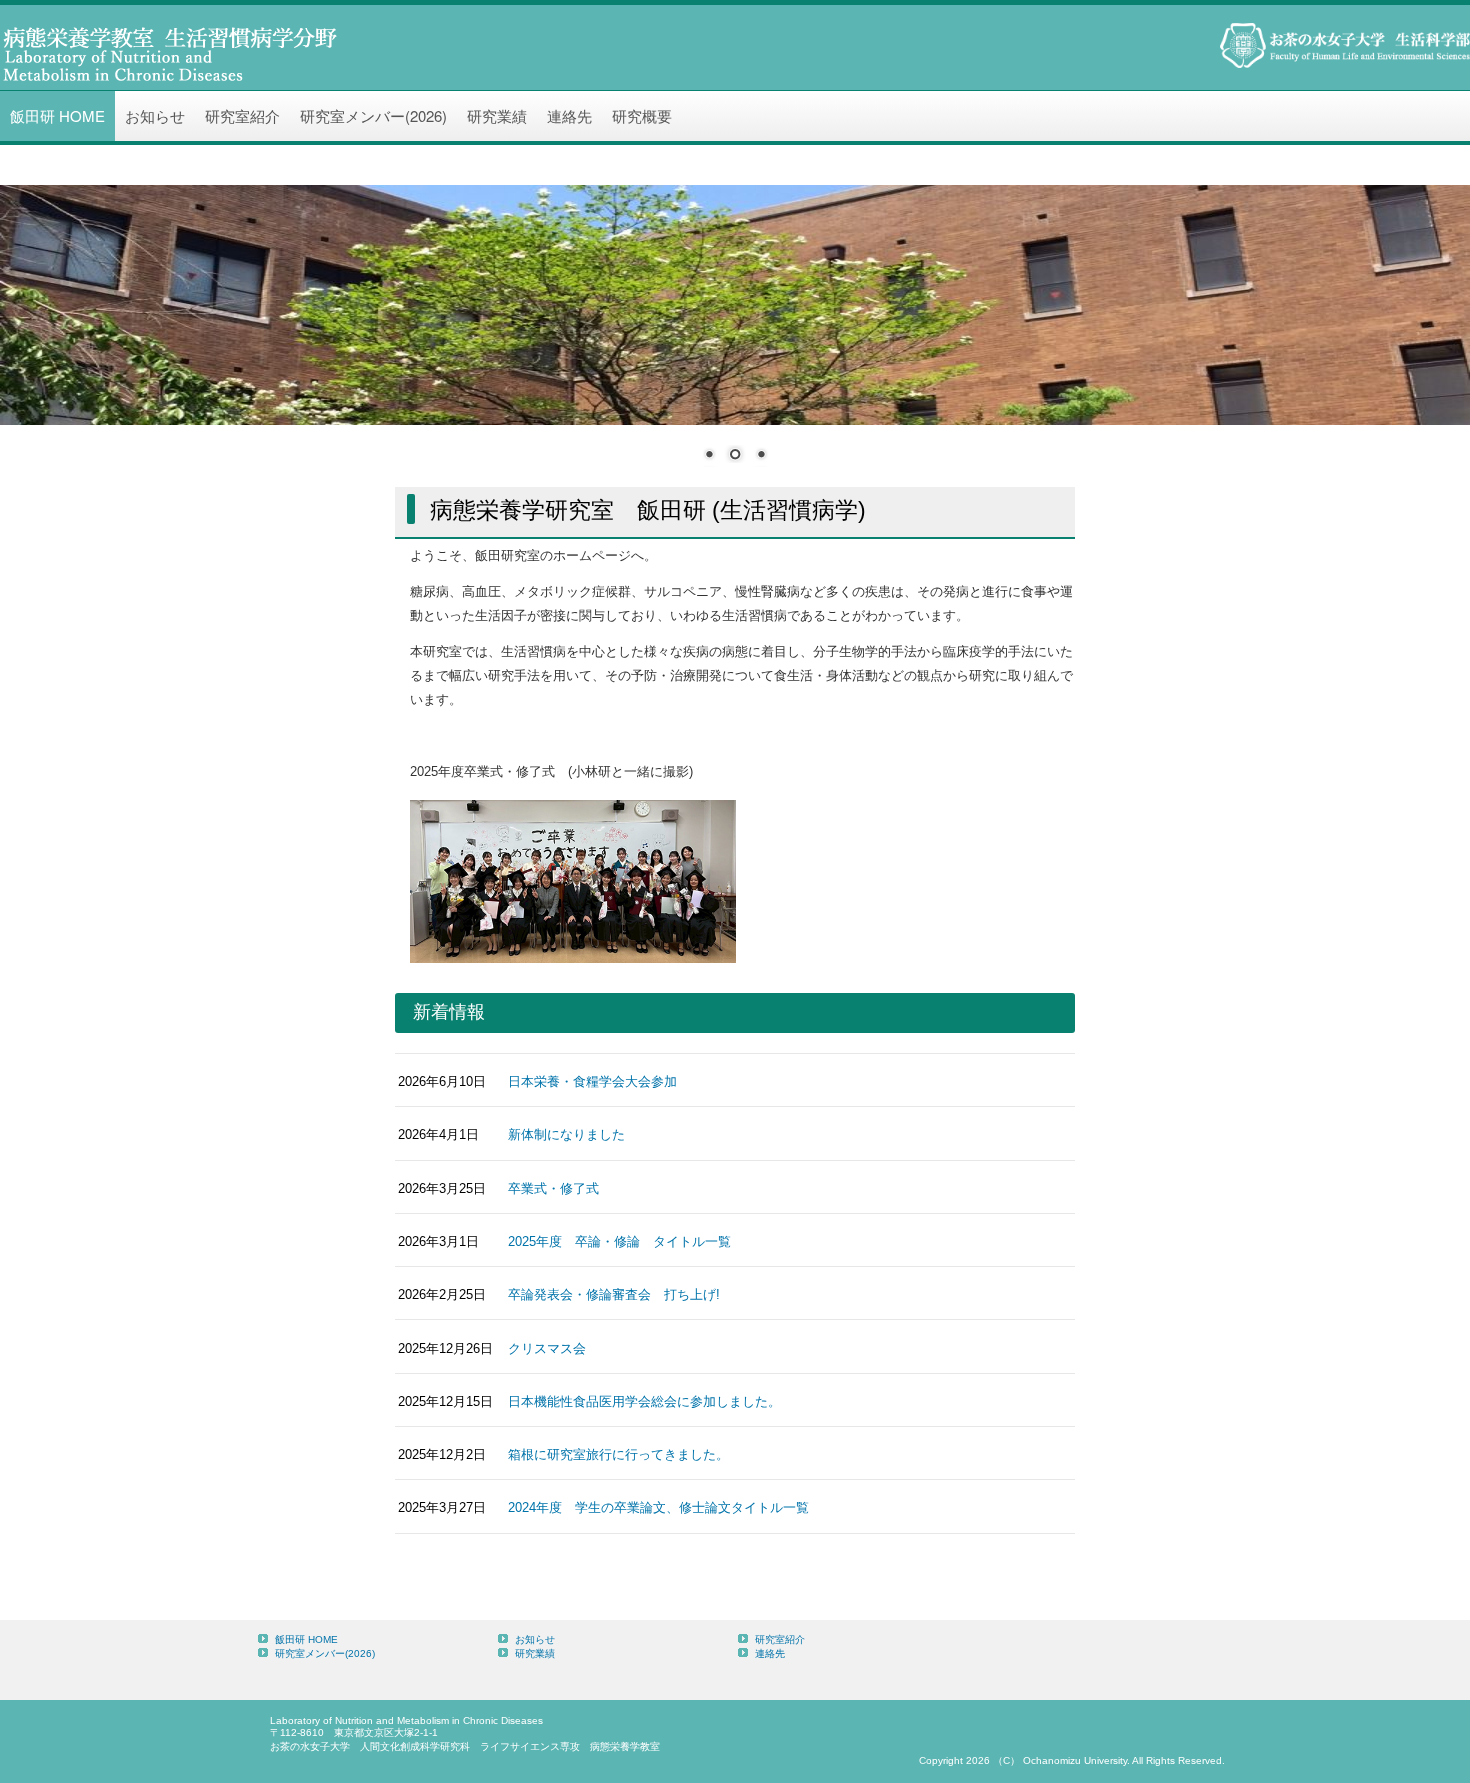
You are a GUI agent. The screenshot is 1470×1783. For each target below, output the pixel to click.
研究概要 (642, 115)
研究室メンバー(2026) (373, 115)
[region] (735, 336)
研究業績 (497, 115)
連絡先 (569, 115)
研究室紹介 (242, 115)
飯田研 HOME (57, 115)
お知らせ (155, 115)
